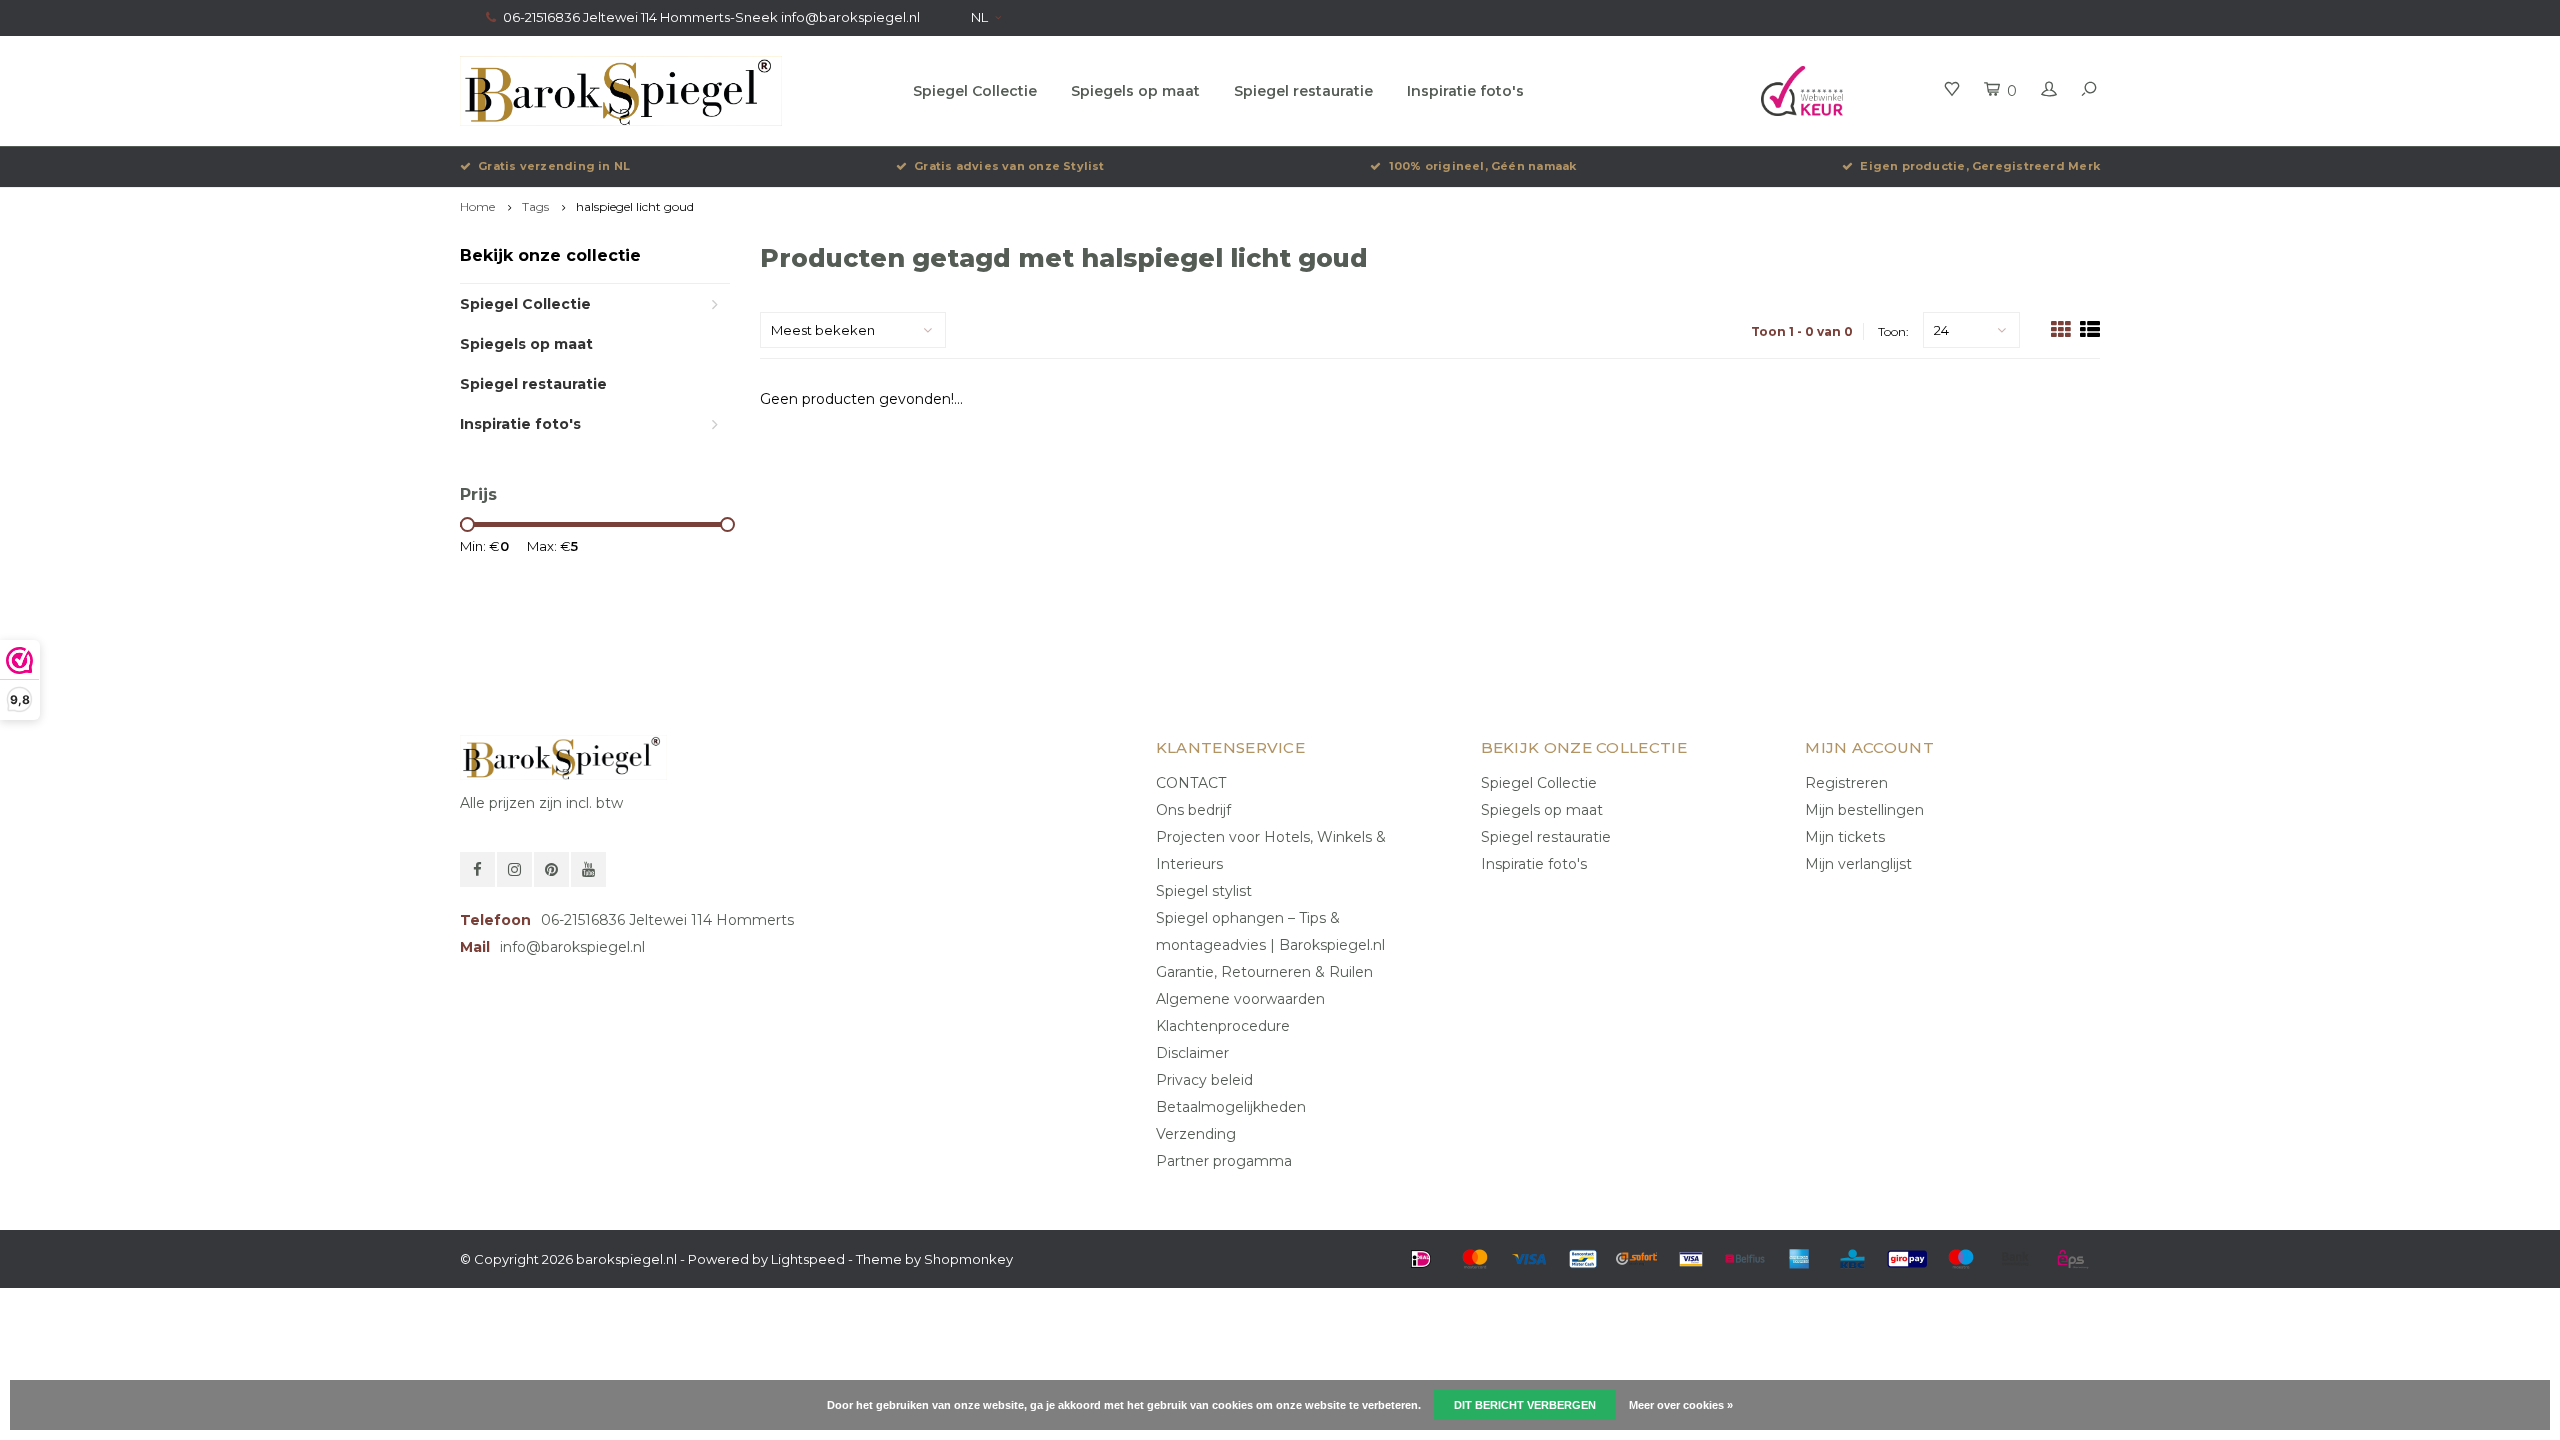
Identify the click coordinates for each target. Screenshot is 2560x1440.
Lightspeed (808, 1259)
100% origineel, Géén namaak (1482, 166)
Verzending (1196, 1134)
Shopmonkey (968, 1259)
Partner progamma (1224, 1161)
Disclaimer (1192, 1053)
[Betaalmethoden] (1421, 1259)
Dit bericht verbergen (1525, 1405)
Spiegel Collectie (975, 91)
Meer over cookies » (1681, 1405)
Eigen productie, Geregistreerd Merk (1980, 166)
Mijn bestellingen (1864, 810)
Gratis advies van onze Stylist (1009, 166)
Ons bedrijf (1193, 810)
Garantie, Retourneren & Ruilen (1264, 972)
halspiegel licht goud (635, 206)
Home (477, 206)
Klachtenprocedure (1223, 1026)
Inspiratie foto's (1465, 91)
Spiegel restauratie (1303, 91)
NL (979, 17)
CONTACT (1191, 783)
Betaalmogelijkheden (1231, 1107)
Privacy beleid (1204, 1080)
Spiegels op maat (1135, 91)
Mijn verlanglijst (1858, 864)
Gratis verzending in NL (554, 166)
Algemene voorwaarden (1240, 999)
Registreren (1846, 783)
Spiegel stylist (1204, 891)
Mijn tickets (1845, 837)
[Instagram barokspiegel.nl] (514, 869)
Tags (535, 206)
